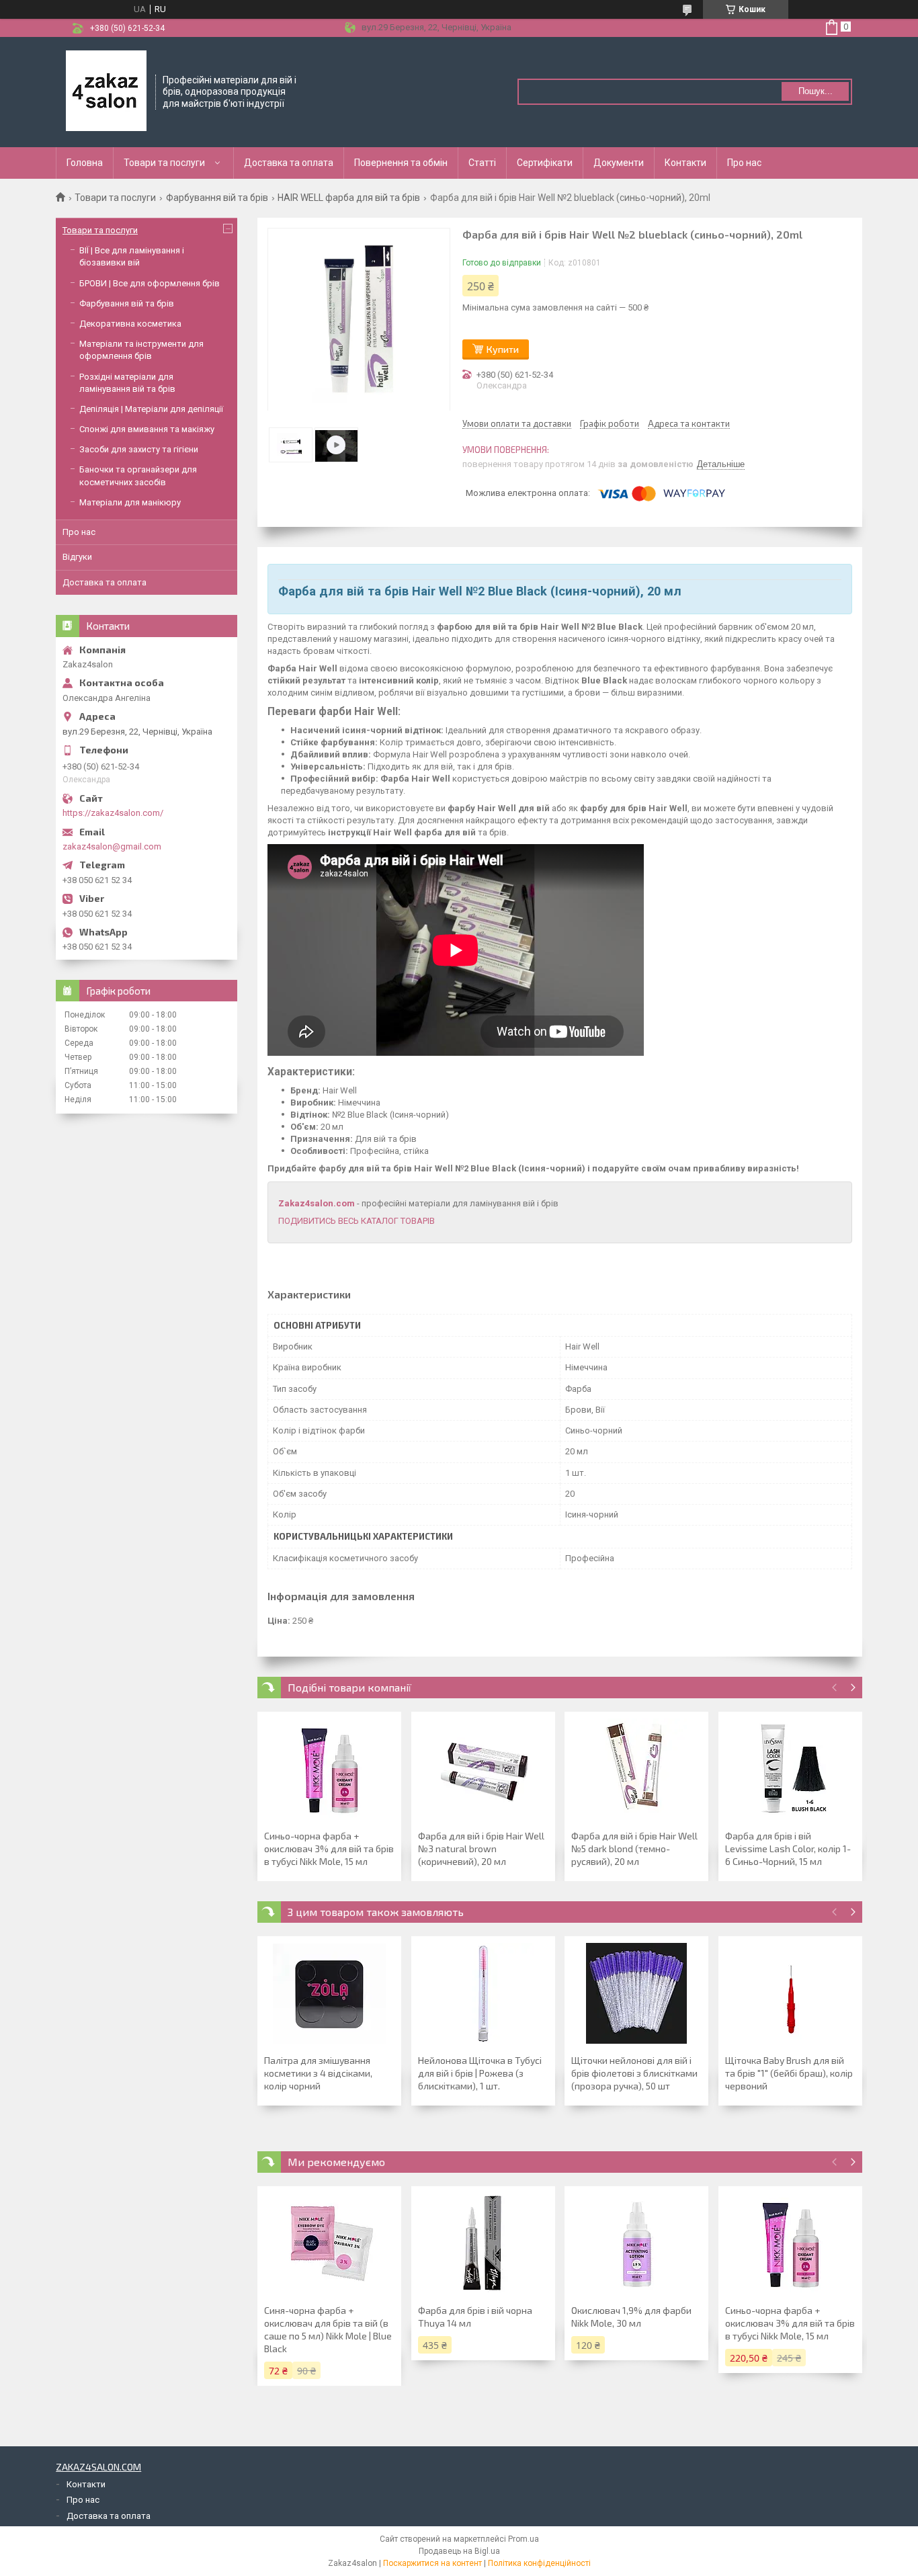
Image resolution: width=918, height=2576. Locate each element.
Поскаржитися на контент (432, 2563)
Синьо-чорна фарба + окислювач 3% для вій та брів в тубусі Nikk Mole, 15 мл (329, 1848)
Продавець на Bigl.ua (459, 2551)
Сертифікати (545, 163)
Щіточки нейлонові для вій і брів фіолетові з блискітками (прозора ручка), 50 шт (634, 2073)
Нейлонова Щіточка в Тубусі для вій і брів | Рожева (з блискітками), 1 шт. (480, 2073)
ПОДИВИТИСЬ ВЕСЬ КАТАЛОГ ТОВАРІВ (357, 1221)
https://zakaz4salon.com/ (113, 813)
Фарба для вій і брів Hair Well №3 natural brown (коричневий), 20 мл (481, 1848)
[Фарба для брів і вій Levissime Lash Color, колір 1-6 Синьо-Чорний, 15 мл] (790, 1769)
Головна (85, 163)
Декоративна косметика (130, 324)
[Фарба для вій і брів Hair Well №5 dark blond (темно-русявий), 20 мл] (636, 1769)
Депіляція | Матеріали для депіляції (151, 409)
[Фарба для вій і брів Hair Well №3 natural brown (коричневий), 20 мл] (483, 1769)
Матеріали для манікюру (130, 502)
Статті (482, 163)
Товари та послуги (164, 163)
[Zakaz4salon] (106, 91)
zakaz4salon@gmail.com (112, 846)
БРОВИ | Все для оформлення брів (150, 283)
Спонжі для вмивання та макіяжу (147, 429)
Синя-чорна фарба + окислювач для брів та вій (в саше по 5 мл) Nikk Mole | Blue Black (328, 2329)
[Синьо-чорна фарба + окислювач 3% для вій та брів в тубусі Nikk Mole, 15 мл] (329, 1769)
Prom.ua (524, 2539)
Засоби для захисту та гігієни (139, 449)
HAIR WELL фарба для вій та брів (349, 198)
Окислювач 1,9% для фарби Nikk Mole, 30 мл (631, 2317)
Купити (503, 349)
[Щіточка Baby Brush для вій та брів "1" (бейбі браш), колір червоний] (790, 1993)
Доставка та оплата (289, 163)
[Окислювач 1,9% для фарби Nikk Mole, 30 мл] (636, 2243)
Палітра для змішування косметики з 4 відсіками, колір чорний (318, 2073)
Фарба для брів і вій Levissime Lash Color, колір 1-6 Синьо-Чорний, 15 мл (788, 1848)
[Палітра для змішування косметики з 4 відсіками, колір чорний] (329, 1993)
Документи (619, 163)
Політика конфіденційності (539, 2563)
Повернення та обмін (401, 163)
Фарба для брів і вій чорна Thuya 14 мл (475, 2317)
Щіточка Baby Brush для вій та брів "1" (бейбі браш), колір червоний (789, 2073)
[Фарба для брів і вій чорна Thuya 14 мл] (483, 2243)
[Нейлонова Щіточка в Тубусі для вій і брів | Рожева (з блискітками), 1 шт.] (483, 1993)
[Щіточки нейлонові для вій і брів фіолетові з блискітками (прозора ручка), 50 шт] (636, 1993)
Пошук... (816, 91)
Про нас (744, 163)
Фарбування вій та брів (217, 198)
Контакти (685, 163)
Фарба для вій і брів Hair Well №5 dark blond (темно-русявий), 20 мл (634, 1848)
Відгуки (77, 557)
